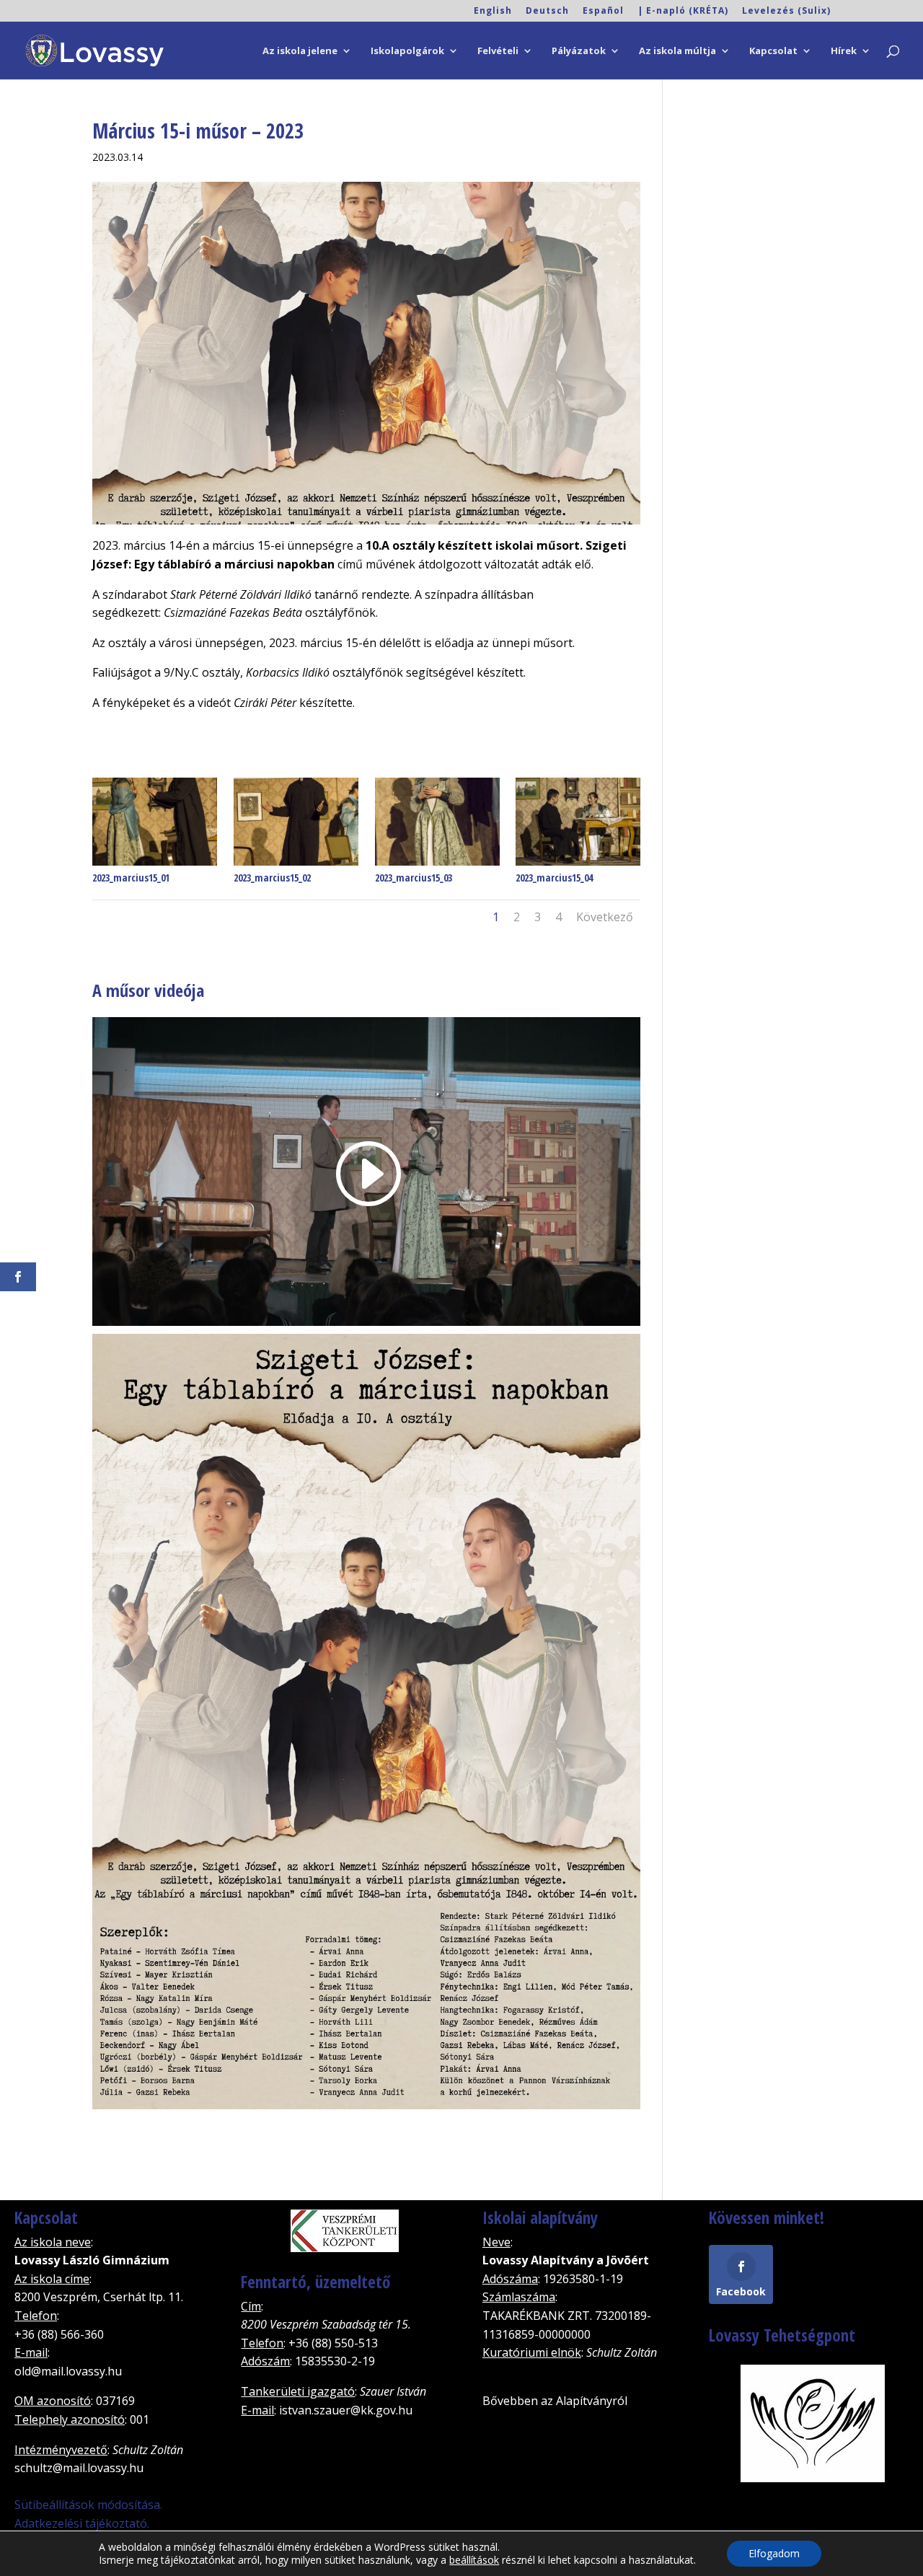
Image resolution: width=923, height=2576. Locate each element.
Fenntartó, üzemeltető (315, 2282)
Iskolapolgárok (407, 51)
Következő (605, 917)
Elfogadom (774, 2553)
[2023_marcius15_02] (296, 866)
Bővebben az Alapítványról (555, 2401)
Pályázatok (579, 51)
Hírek (844, 51)
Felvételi (498, 51)
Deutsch (547, 12)
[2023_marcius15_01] (155, 866)
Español (603, 12)
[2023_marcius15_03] (437, 866)
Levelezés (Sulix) (786, 12)
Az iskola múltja (677, 51)
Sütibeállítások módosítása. (88, 2505)
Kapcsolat (773, 51)
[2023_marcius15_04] (578, 866)
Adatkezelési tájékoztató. (82, 2523)
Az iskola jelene (300, 51)
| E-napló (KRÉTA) (683, 12)
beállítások (474, 2560)
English (493, 12)
